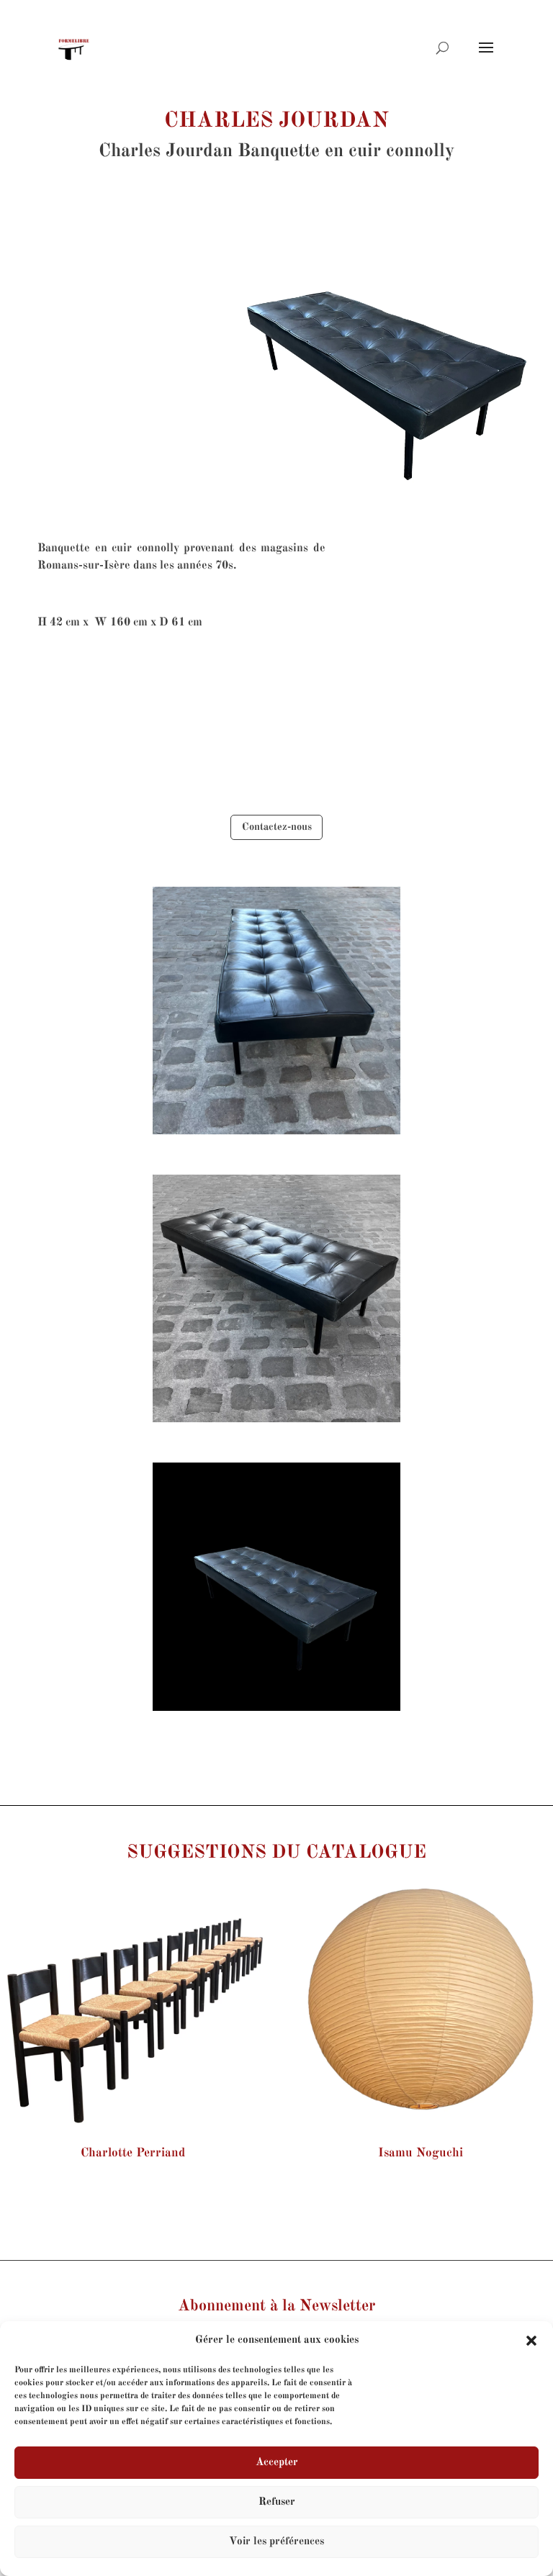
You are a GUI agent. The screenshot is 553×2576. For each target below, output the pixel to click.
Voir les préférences (276, 2542)
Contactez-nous (277, 827)
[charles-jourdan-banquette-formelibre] (276, 1135)
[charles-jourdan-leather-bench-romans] (276, 1712)
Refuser (277, 2502)
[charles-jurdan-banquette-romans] (276, 1423)
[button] (531, 2341)
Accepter (277, 2463)
